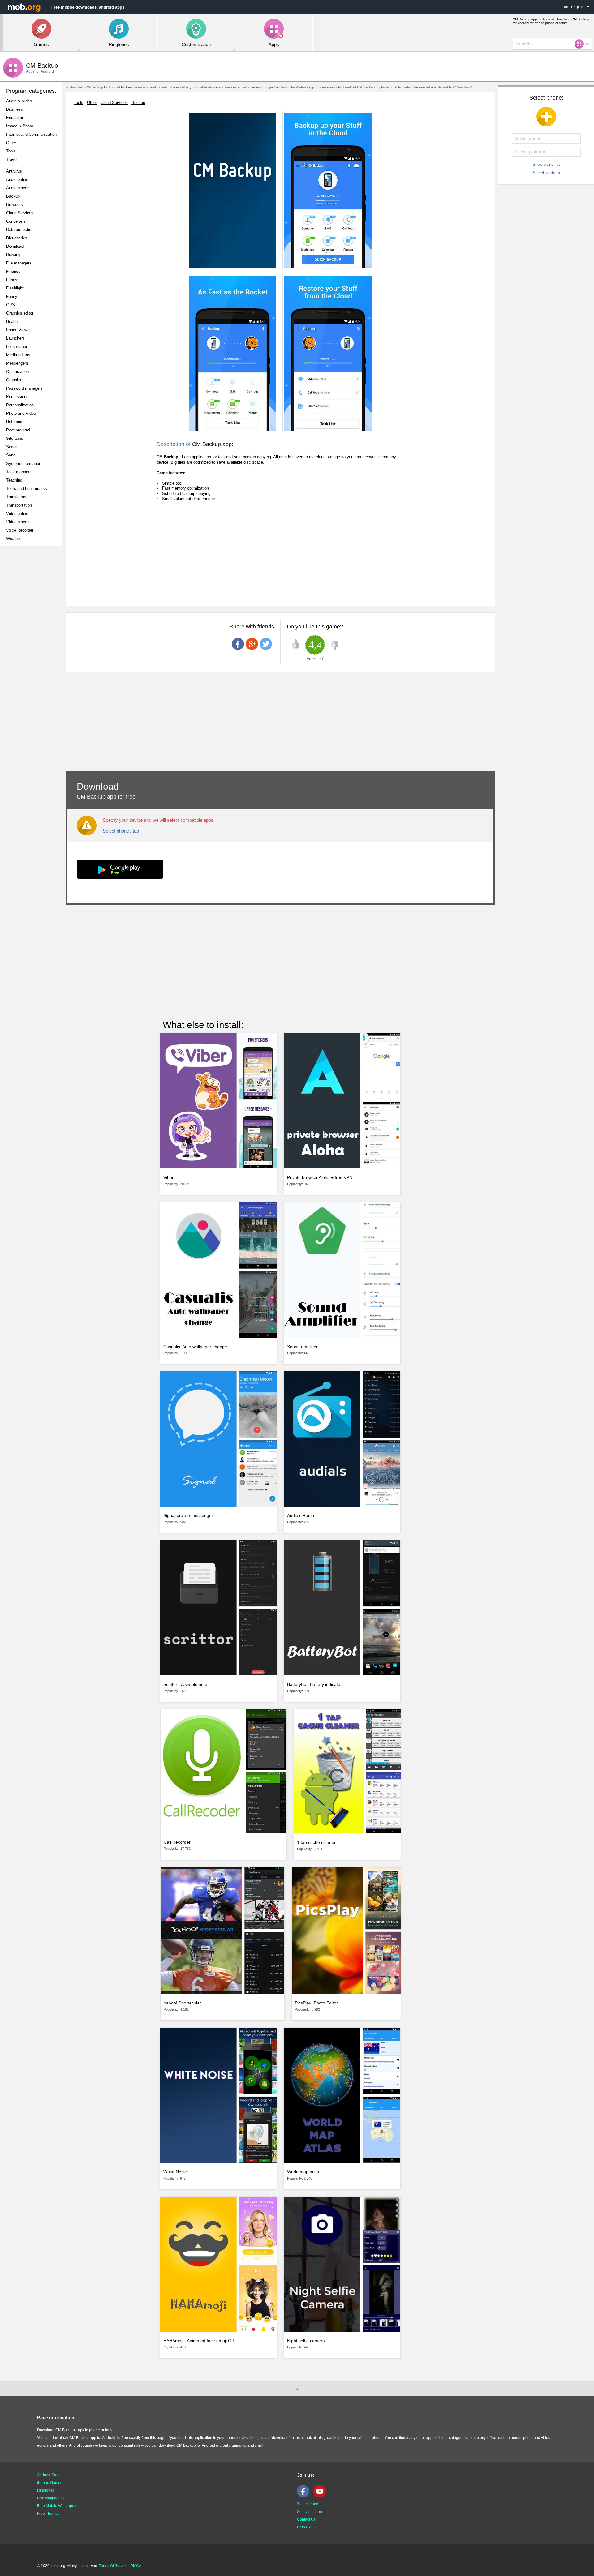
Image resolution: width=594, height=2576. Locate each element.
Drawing (13, 255)
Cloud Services (20, 213)
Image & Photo (20, 126)
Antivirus (14, 171)
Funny (12, 296)
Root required (18, 430)
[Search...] (581, 44)
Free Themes (48, 2514)
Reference (15, 422)
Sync (11, 455)
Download (15, 246)
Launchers (15, 338)
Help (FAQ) (306, 2527)
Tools (11, 151)
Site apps (15, 438)
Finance (13, 271)
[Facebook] (305, 2496)
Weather (14, 539)
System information (24, 463)
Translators (16, 497)
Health (12, 321)
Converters (16, 221)
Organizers (16, 380)
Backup (13, 196)
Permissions (17, 397)
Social (12, 447)
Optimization (17, 372)
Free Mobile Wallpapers (57, 2506)
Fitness (13, 280)
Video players (18, 522)
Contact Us (306, 2519)
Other (11, 143)
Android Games (50, 2475)
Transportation (19, 505)
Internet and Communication (31, 134)
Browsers (15, 205)
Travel (12, 159)
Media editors (18, 355)
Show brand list (546, 164)
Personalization (20, 405)
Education (15, 118)
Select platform (546, 173)
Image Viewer (18, 330)
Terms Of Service (113, 2566)
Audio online (17, 180)
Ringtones (46, 2490)
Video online (17, 514)
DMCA (136, 2566)
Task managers (20, 472)
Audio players (18, 188)
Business (15, 109)
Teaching (14, 480)
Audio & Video (19, 101)
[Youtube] (321, 2496)
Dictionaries (17, 238)
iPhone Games (50, 2483)
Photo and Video (21, 413)
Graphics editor (20, 313)
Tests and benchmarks (27, 489)
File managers (19, 263)
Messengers (17, 363)
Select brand (308, 2504)
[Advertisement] (33, 648)
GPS (11, 305)
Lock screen (17, 347)
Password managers (24, 388)
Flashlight (15, 288)
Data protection (20, 230)
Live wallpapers (50, 2498)
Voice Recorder (20, 530)
